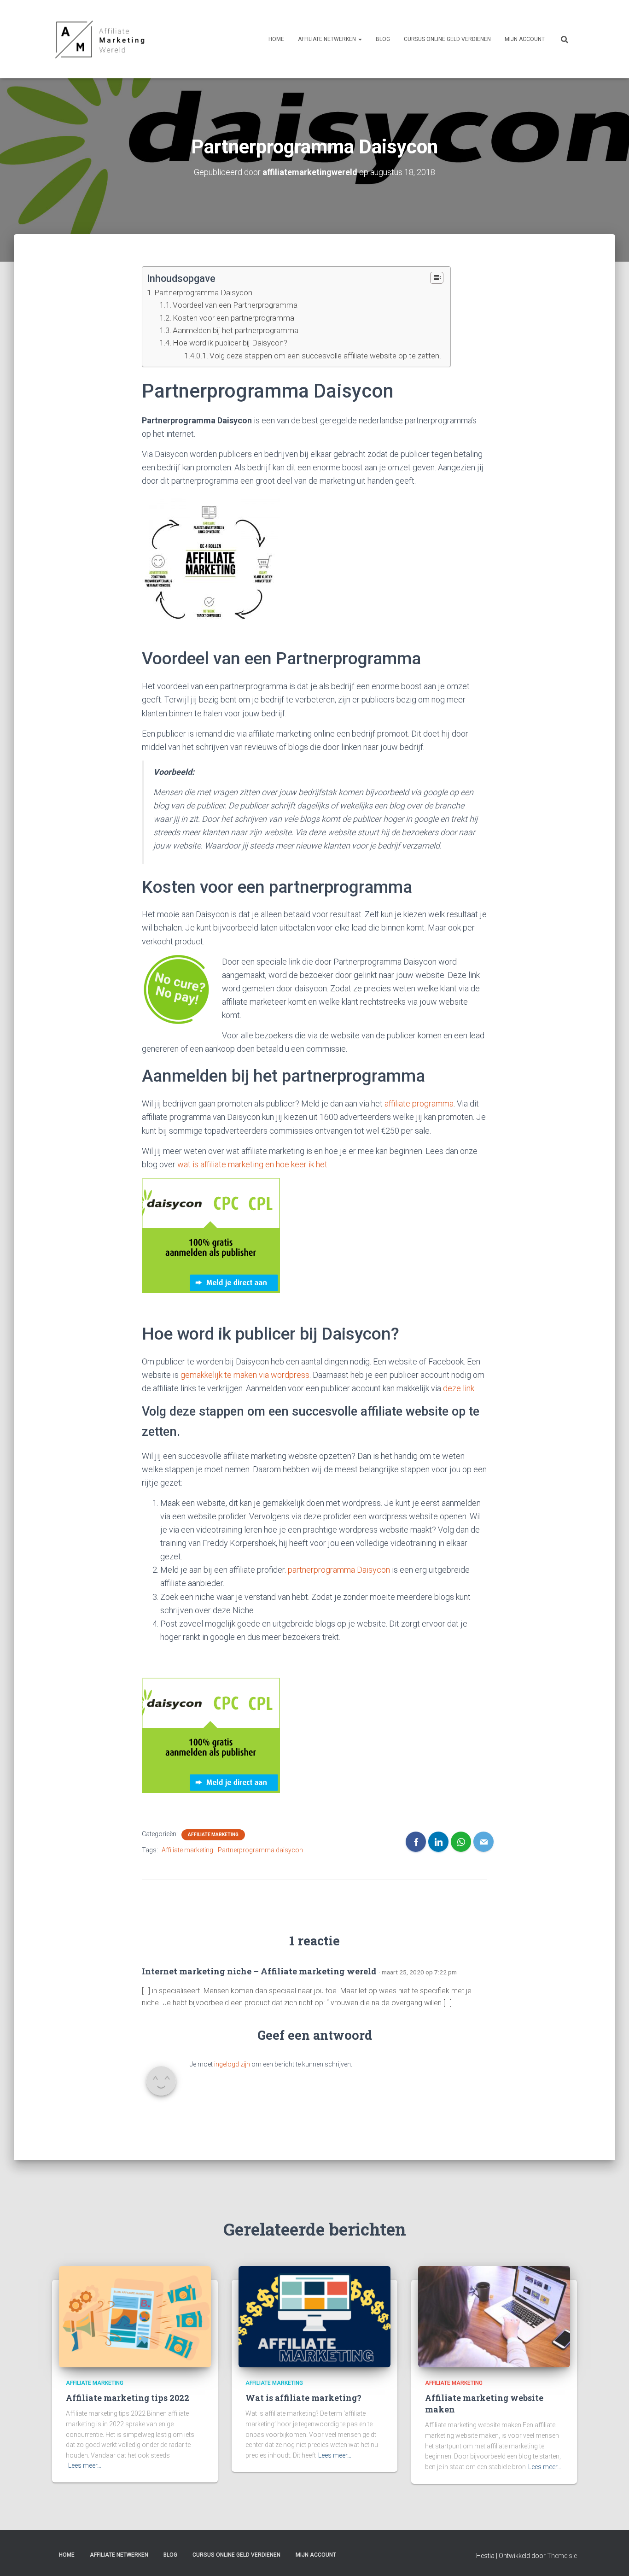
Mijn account (525, 39)
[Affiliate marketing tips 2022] (135, 2316)
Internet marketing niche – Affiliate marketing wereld (259, 1971)
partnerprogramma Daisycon (339, 1570)
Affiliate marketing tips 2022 (128, 2398)
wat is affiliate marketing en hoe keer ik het (252, 1164)
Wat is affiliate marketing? (303, 2398)
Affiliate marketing (213, 1835)
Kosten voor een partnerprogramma (233, 318)
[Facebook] (416, 1842)
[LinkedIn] (438, 1842)
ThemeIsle (562, 2556)
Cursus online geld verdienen (447, 39)
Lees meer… (85, 2465)
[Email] (483, 1842)
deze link (459, 1388)
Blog (383, 39)
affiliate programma (419, 1104)
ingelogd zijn (232, 2064)
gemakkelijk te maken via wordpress (245, 1375)
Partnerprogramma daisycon (260, 1850)
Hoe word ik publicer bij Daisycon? (230, 343)
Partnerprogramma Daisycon (203, 293)
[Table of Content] (437, 278)
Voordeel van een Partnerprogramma (235, 305)
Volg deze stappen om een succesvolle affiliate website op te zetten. (325, 356)
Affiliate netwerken (328, 39)
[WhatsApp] (461, 1842)
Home (276, 39)
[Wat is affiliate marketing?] (314, 2316)
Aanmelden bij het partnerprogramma (236, 330)
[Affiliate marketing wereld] (101, 39)
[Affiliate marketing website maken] (494, 2316)
